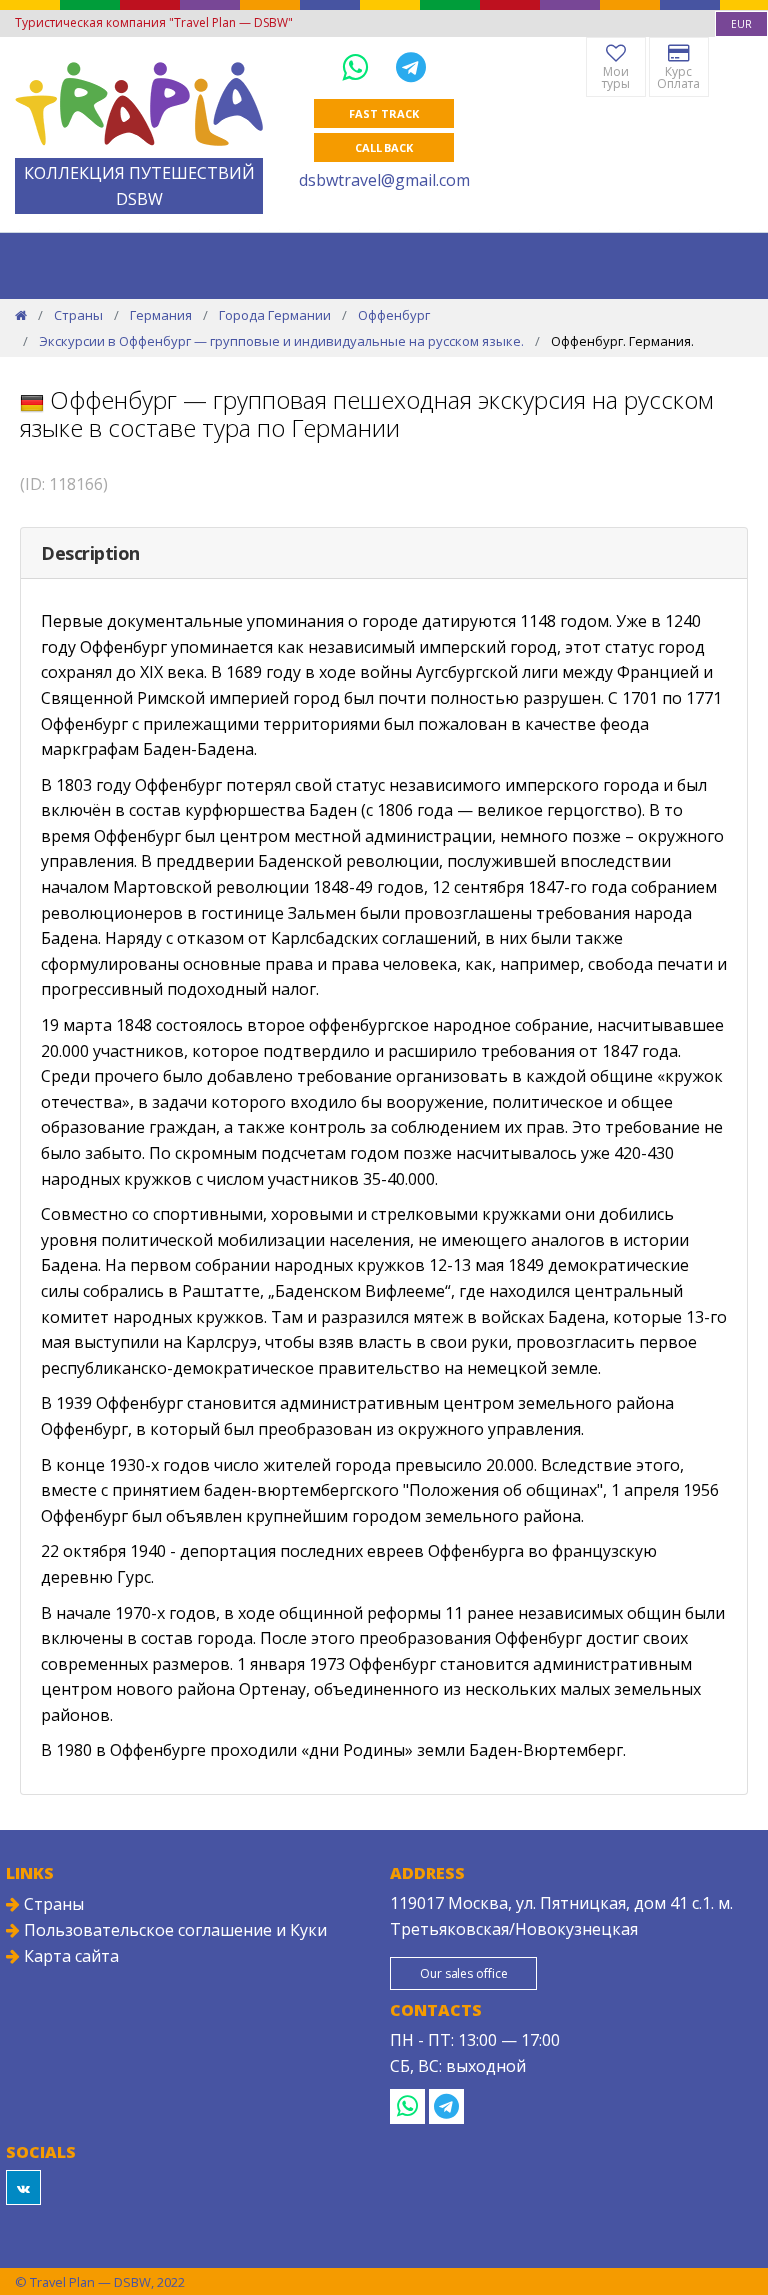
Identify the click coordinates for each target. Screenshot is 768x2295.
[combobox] (741, 24)
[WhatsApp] (359, 66)
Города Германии (275, 315)
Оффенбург (394, 315)
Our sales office (463, 1973)
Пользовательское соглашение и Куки (173, 1930)
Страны (78, 315)
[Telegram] (411, 66)
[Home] (21, 315)
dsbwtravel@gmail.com (384, 180)
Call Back (384, 147)
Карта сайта (69, 1956)
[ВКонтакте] (23, 2187)
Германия (161, 315)
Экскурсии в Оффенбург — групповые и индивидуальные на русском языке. (281, 341)
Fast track (383, 113)
